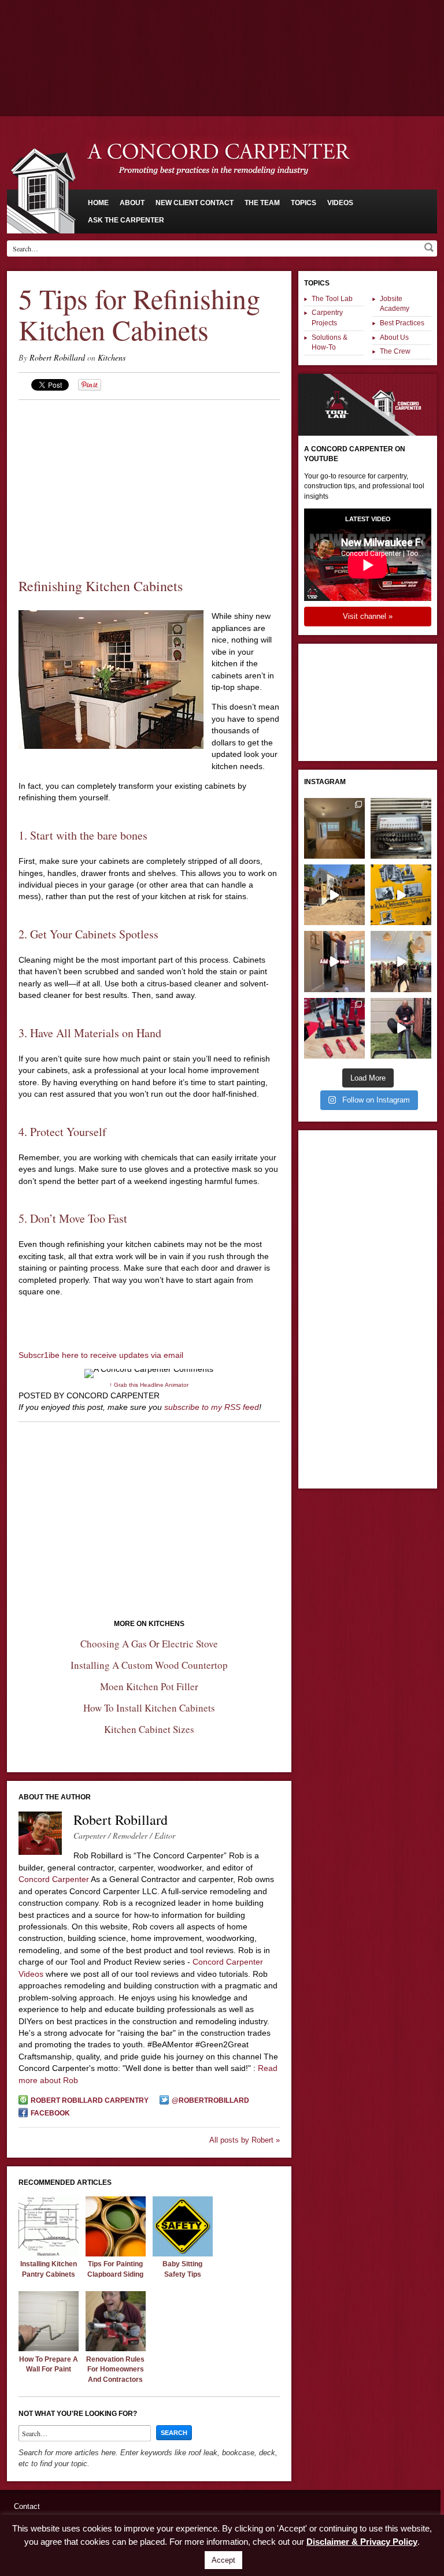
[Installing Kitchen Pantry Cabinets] (49, 2254)
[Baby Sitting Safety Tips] (183, 2254)
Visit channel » (368, 616)
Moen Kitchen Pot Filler (149, 1686)
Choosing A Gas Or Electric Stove (149, 1644)
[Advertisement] (222, 32)
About (132, 203)
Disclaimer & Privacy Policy (362, 2542)
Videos (340, 203)
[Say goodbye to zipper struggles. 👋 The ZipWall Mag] (334, 961)
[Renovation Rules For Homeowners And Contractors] (116, 2348)
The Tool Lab (332, 299)
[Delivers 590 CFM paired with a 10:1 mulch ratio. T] (401, 1028)
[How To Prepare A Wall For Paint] (49, 2348)
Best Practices (402, 323)
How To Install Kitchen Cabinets (149, 1708)
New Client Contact (195, 203)
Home (98, 203)
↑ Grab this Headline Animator (149, 1385)
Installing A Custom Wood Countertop (149, 1665)
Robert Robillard (57, 357)
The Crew (395, 351)
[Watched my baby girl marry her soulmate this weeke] (401, 961)
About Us (394, 337)
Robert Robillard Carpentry (90, 2100)
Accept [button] (223, 2560)
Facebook (50, 2113)
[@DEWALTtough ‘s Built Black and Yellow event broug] (401, 895)
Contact (27, 2506)
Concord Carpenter (54, 1879)
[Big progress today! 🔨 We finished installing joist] (334, 895)
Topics (304, 203)
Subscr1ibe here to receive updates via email (101, 1355)
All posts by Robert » (245, 2140)
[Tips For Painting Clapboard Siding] (116, 2254)
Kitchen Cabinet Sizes (149, 1729)
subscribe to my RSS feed (212, 1407)
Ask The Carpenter (126, 220)
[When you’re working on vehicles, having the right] (401, 828)
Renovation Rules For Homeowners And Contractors (115, 2369)
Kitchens (112, 357)
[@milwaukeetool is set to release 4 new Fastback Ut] (334, 1028)
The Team (262, 203)
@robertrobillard (210, 2100)
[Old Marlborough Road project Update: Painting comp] (334, 828)
